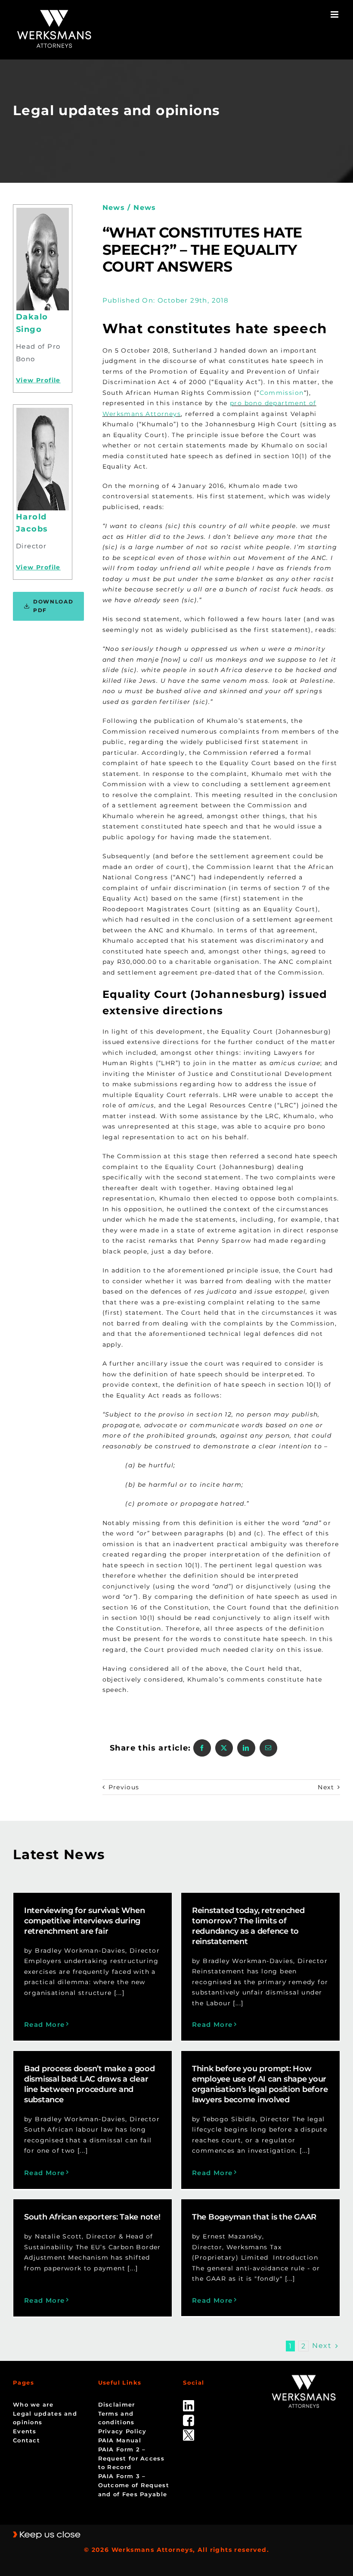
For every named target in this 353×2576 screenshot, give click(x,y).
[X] (224, 1748)
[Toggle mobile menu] (335, 14)
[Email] (268, 1748)
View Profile (38, 380)
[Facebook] (202, 1748)
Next (326, 1787)
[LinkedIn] (246, 1748)
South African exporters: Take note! (92, 2217)
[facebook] (189, 2418)
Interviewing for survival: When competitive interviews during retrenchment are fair (85, 1921)
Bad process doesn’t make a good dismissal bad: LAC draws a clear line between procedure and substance (90, 2084)
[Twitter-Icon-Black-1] (189, 2432)
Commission (282, 393)
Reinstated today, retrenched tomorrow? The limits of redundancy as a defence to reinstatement (248, 1926)
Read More (45, 2024)
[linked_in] (189, 2403)
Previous (124, 1787)
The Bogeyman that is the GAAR (254, 2217)
